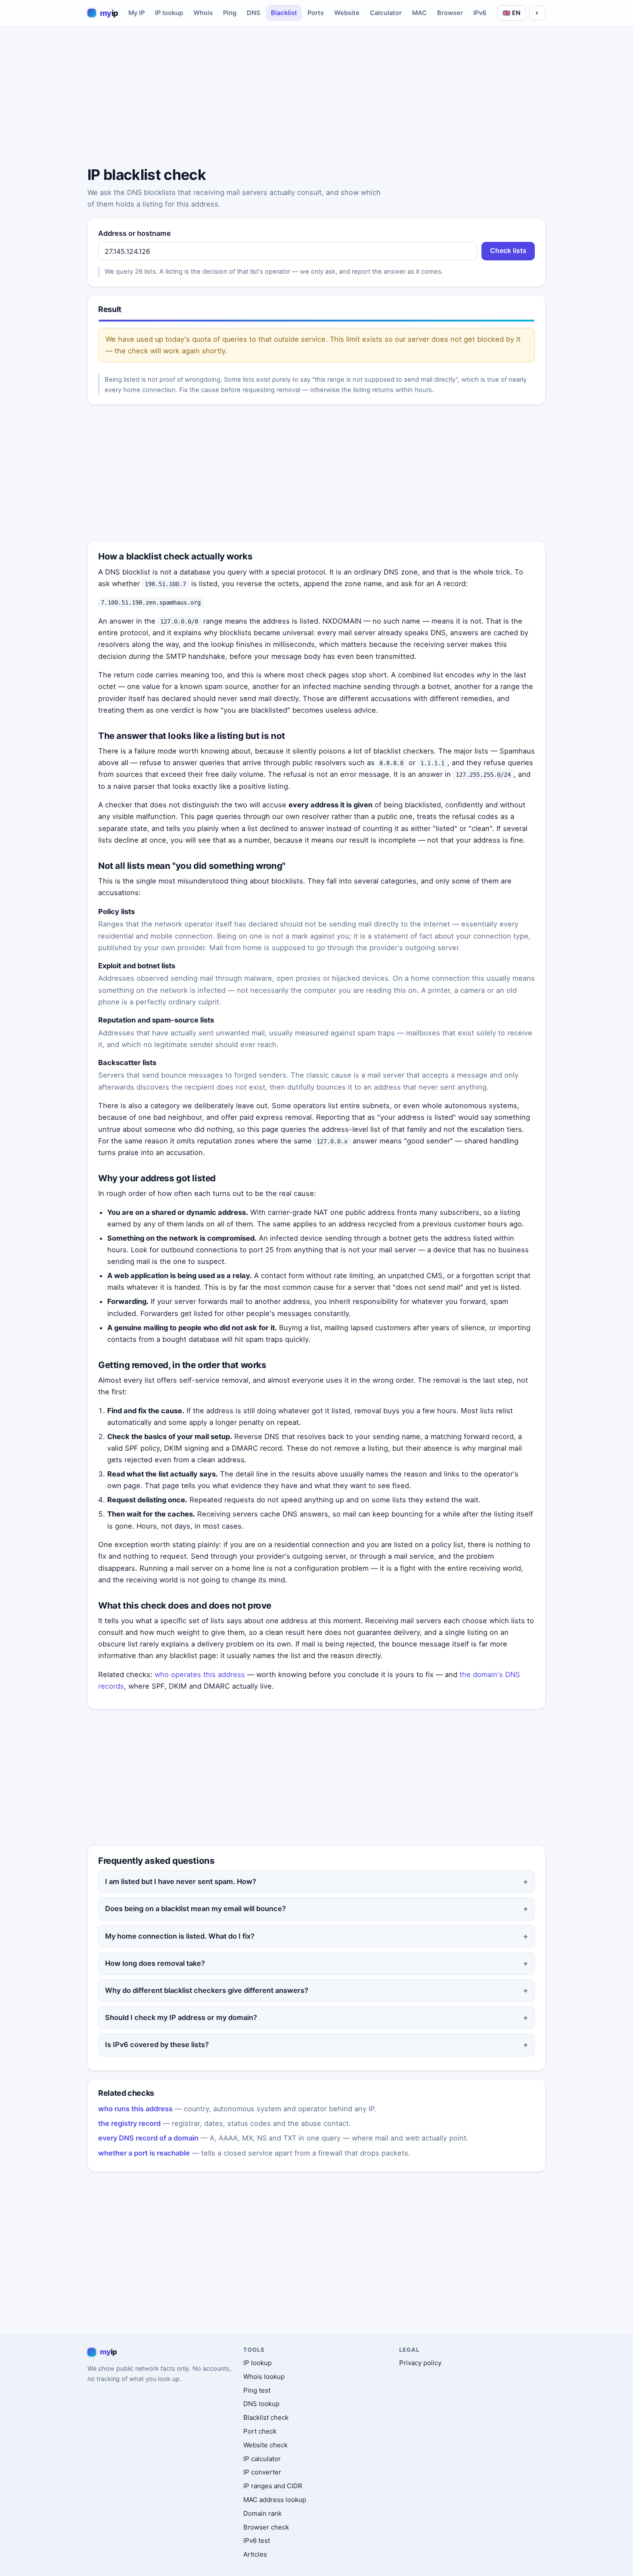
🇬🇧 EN (512, 13)
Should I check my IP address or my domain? (181, 2017)
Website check (265, 2445)
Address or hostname (135, 233)
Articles (255, 2554)
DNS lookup (261, 2404)
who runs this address (135, 2109)
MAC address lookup (275, 2500)
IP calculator (262, 2459)
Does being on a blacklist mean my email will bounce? (195, 1909)
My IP (137, 13)
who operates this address (200, 1674)
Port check (260, 2431)
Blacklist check (266, 2417)
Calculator (386, 13)
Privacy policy (420, 2363)
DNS (254, 13)
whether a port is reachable (144, 2153)
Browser (450, 13)
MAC (419, 13)
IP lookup (169, 13)
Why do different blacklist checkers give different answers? (207, 1990)
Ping (230, 13)
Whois (203, 13)
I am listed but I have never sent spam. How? (181, 1881)
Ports (316, 13)
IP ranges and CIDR (273, 2486)
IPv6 (480, 13)
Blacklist (284, 13)
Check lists (508, 251)
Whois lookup (264, 2377)
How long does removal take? (155, 1963)
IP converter (262, 2472)
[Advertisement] (316, 98)
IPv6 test (257, 2540)
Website (347, 13)
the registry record (129, 2123)
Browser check (266, 2527)
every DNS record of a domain (148, 2138)
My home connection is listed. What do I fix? (180, 1936)
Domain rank (262, 2513)
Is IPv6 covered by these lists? (157, 2045)
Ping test (257, 2390)
